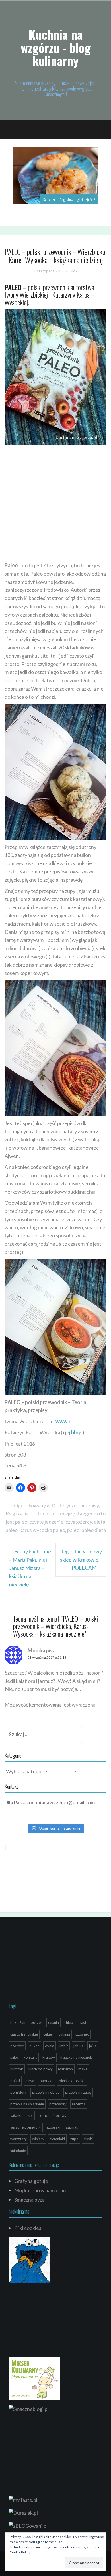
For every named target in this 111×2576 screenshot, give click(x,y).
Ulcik (74, 271)
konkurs (30, 2057)
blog (76, 1432)
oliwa (30, 2081)
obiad (15, 2081)
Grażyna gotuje (31, 2181)
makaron (65, 2069)
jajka (93, 2046)
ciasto (84, 2022)
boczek (37, 2022)
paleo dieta (94, 1530)
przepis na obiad (46, 2092)
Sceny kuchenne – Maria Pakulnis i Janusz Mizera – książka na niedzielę (30, 1568)
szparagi (53, 2127)
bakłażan (18, 2022)
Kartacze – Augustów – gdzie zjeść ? (69, 199)
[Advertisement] (55, 503)
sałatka (16, 2115)
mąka (83, 2069)
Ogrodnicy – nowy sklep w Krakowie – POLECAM (81, 1560)
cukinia (64, 2034)
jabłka (79, 2046)
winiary (38, 2139)
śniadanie (18, 2151)
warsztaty (18, 2139)
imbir (64, 2046)
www (61, 1421)
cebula (54, 2022)
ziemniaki (57, 2139)
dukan (34, 2046)
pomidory (18, 2092)
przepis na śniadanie (27, 2104)
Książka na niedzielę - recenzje (39, 1513)
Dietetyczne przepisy (75, 1505)
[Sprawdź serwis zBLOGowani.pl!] (28, 2525)
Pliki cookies (28, 2228)
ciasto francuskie (24, 2034)
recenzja (79, 2104)
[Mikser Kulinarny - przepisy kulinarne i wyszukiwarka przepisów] (34, 2378)
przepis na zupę (78, 2092)
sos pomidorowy (53, 2115)
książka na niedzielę (77, 2057)
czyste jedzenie (46, 1522)
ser (30, 2115)
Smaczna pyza (29, 2200)
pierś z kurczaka (72, 2081)
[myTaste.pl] (23, 2499)
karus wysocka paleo (42, 1530)
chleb (69, 2022)
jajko (14, 2057)
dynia (50, 2046)
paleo (73, 1530)
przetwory (58, 2104)
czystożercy (79, 1522)
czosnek (82, 2034)
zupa (74, 2139)
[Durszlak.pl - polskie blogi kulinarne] (23, 2512)
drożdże (17, 2046)
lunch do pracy (41, 2069)
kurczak (17, 2069)
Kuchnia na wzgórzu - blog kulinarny (56, 47)
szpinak (72, 2127)
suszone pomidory (26, 2127)
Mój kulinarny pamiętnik (41, 2190)
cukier (48, 2034)
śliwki (88, 2139)
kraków (49, 2057)
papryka (47, 2081)
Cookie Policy (20, 2552)
